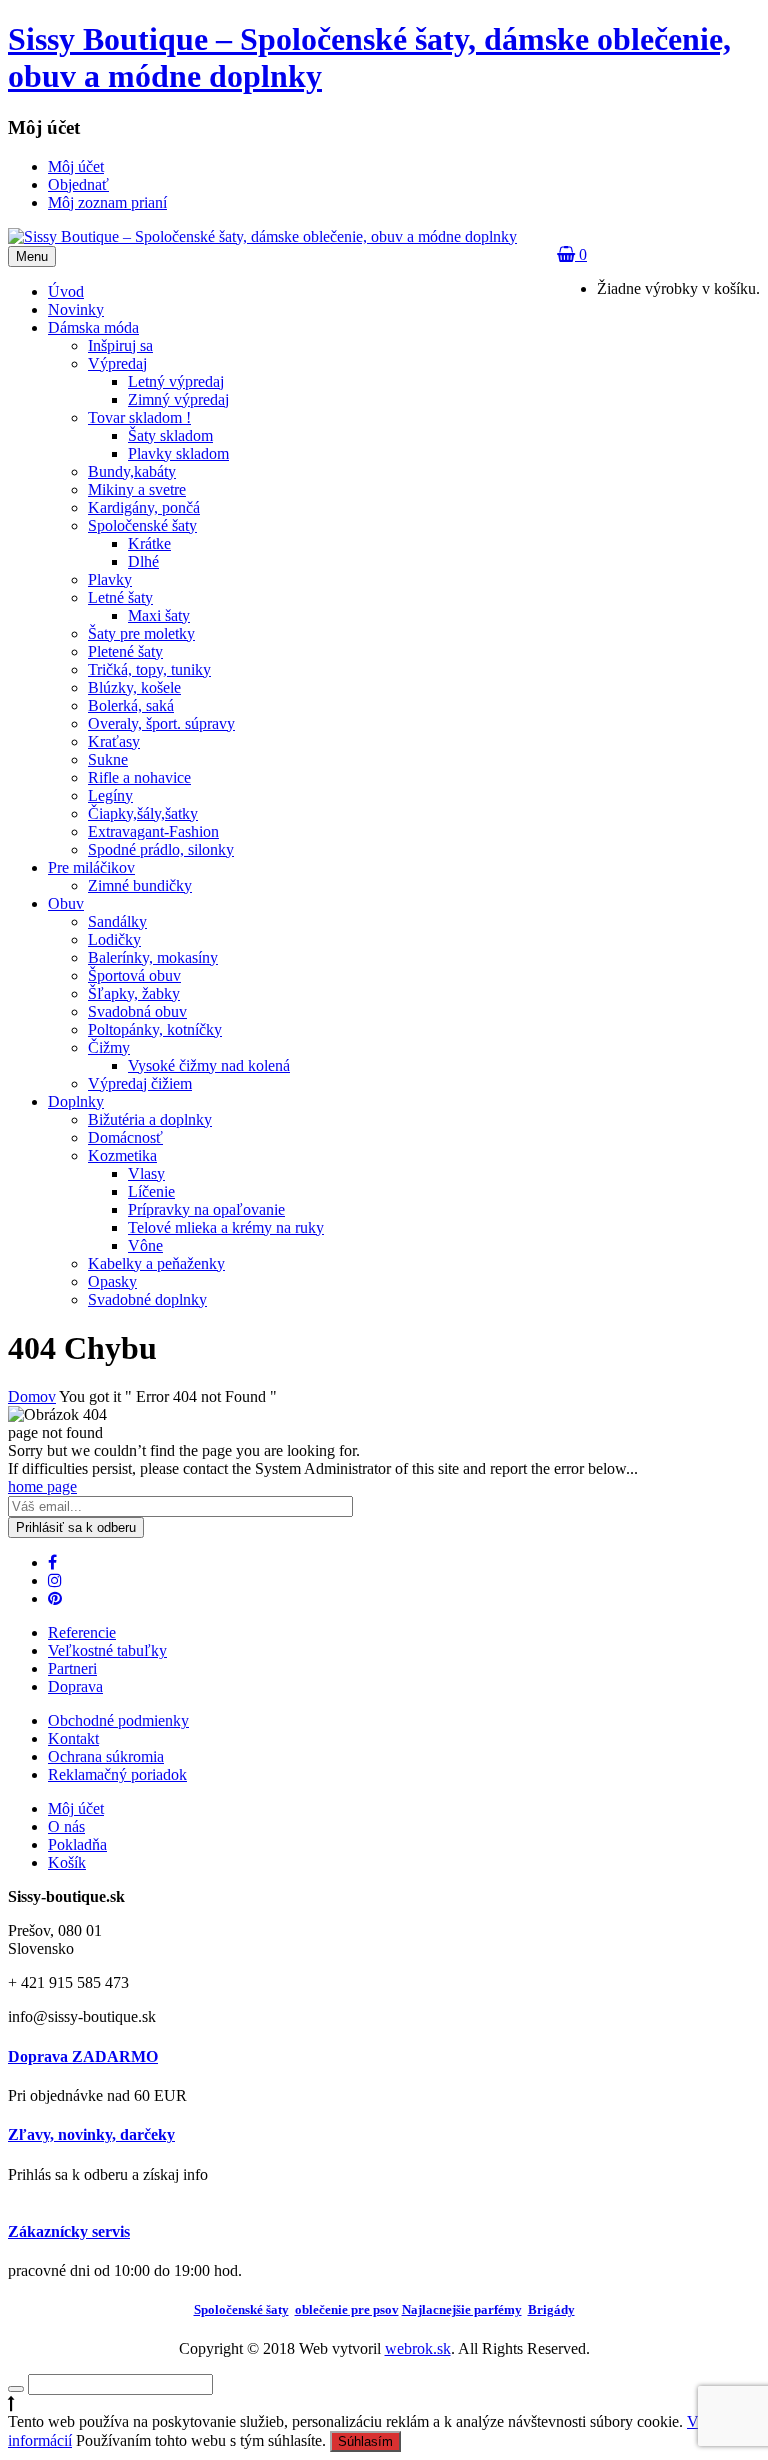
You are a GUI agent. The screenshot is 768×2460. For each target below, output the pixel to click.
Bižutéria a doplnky (150, 1119)
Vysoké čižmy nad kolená (209, 1065)
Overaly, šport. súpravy (161, 723)
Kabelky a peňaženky (156, 1263)
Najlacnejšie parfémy (462, 2309)
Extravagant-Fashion (153, 831)
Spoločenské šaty (142, 525)
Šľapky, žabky (134, 993)
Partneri (72, 1668)
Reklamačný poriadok (117, 1774)
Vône (145, 1245)
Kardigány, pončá (144, 507)
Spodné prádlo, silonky (161, 849)
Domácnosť (125, 1137)
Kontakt (73, 1738)
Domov (32, 1396)
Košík (67, 1862)
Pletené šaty (125, 651)
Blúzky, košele (134, 687)
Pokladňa (77, 1844)
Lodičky (114, 939)
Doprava (75, 1686)
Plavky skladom (178, 453)
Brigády (551, 2309)
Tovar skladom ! (139, 417)
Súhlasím (365, 2441)
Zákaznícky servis (69, 2231)
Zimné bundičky (140, 885)
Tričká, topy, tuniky (149, 669)
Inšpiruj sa (120, 345)
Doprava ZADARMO (83, 2056)
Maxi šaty (159, 615)
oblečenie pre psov (347, 2309)
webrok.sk (418, 2348)
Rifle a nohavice (139, 777)
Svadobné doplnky (147, 1299)
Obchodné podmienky (118, 1720)
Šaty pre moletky (141, 633)
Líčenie (151, 1191)
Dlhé (143, 561)
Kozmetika (122, 1155)
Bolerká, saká (131, 705)
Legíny (110, 795)
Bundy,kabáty (132, 471)
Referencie (82, 1632)
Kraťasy (114, 741)
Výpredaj (117, 363)
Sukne (108, 759)
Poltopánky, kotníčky (155, 1029)
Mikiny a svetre (137, 489)
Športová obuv (134, 975)
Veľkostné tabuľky (107, 1650)
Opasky (112, 1281)
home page (42, 1486)
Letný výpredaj (176, 381)
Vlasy (146, 1173)
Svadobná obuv (137, 1011)
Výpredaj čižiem (140, 1083)
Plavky (110, 579)
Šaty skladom (170, 435)
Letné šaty (120, 597)
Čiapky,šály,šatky (143, 813)
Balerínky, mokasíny (153, 957)
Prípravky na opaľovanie (206, 1209)
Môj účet (76, 1808)
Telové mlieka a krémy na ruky (226, 1227)
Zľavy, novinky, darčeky (91, 2134)
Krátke (149, 543)
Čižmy (109, 1047)
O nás (66, 1826)
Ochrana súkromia (106, 1756)
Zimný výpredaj (178, 399)
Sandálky (117, 921)
